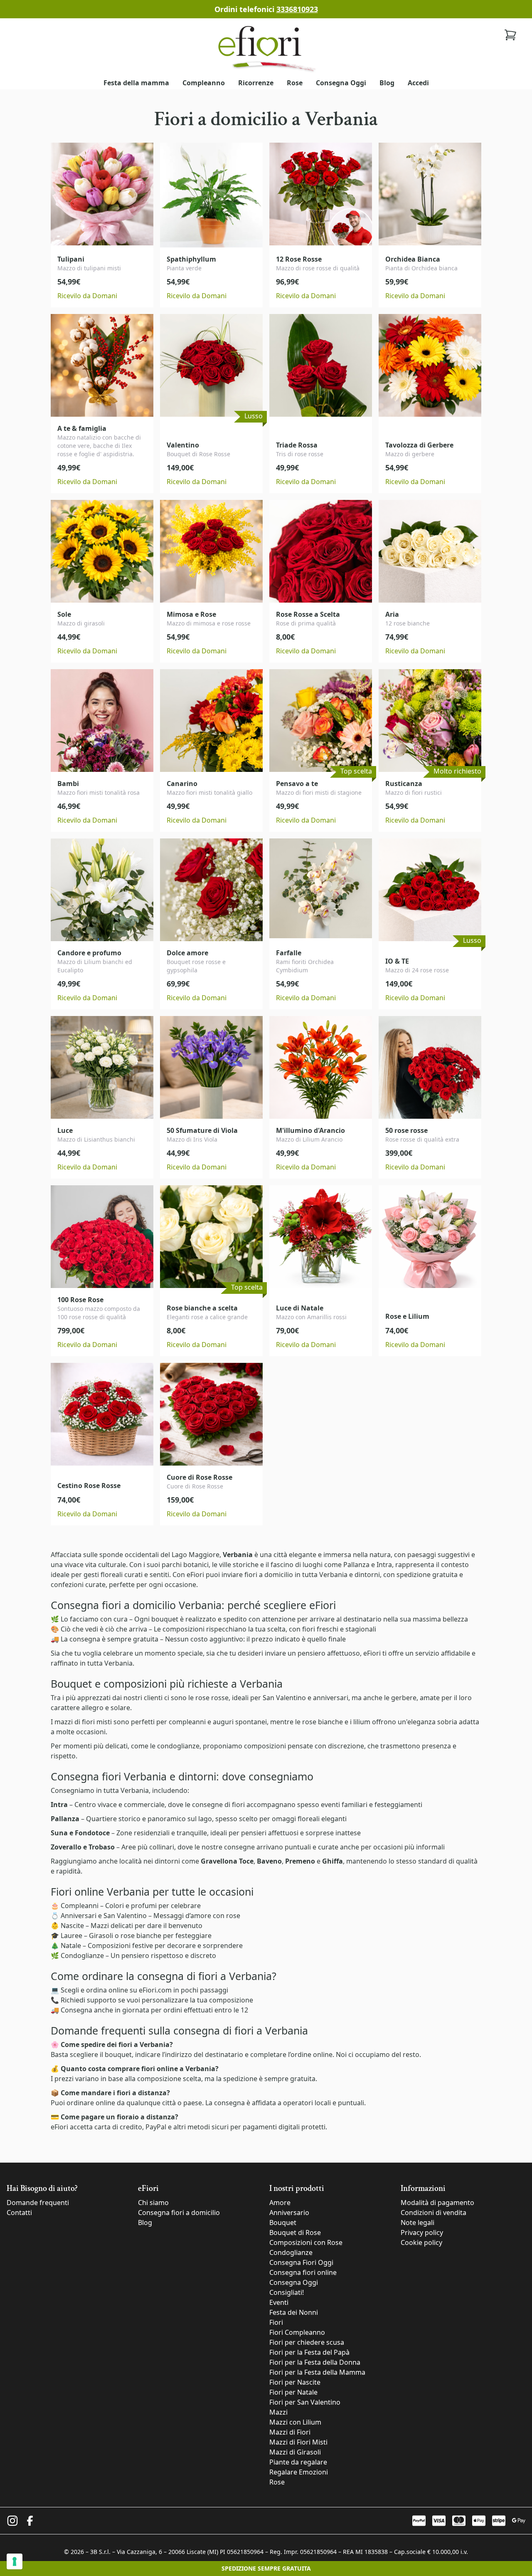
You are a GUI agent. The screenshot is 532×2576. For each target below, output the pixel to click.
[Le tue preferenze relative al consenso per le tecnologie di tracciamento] (15, 2561)
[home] (266, 48)
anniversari (331, 1698)
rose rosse (212, 1698)
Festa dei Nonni (294, 2312)
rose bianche (323, 1722)
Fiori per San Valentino (305, 2402)
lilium (362, 1722)
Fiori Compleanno (297, 2332)
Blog (387, 83)
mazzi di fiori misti (83, 1722)
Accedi (418, 83)
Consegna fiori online (303, 2272)
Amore (280, 2203)
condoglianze (178, 1746)
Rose (295, 83)
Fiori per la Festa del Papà (309, 2352)
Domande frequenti (38, 2203)
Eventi (279, 2302)
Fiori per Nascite (295, 2382)
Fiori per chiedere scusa (307, 2342)
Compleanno (204, 83)
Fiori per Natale (293, 2392)
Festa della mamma (136, 83)
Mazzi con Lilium (295, 2422)
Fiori (276, 2322)
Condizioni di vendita (433, 2213)
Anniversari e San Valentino (104, 1916)
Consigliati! (287, 2292)
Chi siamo (153, 2203)
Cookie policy (421, 2242)
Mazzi (278, 2412)
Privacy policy (422, 2232)
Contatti (19, 2213)
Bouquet (283, 2222)
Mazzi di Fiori (290, 2432)
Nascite (72, 1926)
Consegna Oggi (341, 83)
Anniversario (289, 2213)
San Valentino (284, 1698)
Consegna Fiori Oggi (301, 2262)
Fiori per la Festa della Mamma (317, 2372)
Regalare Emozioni (299, 2472)
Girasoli (101, 1936)
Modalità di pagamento (437, 2203)
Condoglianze (82, 1955)
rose (233, 1916)
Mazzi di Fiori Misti (298, 2442)
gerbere (404, 1698)
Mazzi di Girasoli (295, 2452)
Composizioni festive (120, 1946)
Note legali (417, 2222)
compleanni (187, 1722)
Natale (71, 1946)
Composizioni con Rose (306, 2242)
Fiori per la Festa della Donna (315, 2362)
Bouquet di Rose (295, 2232)
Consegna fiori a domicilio (179, 2213)
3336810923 (297, 9)
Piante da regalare (298, 2462)
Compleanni (80, 1906)
